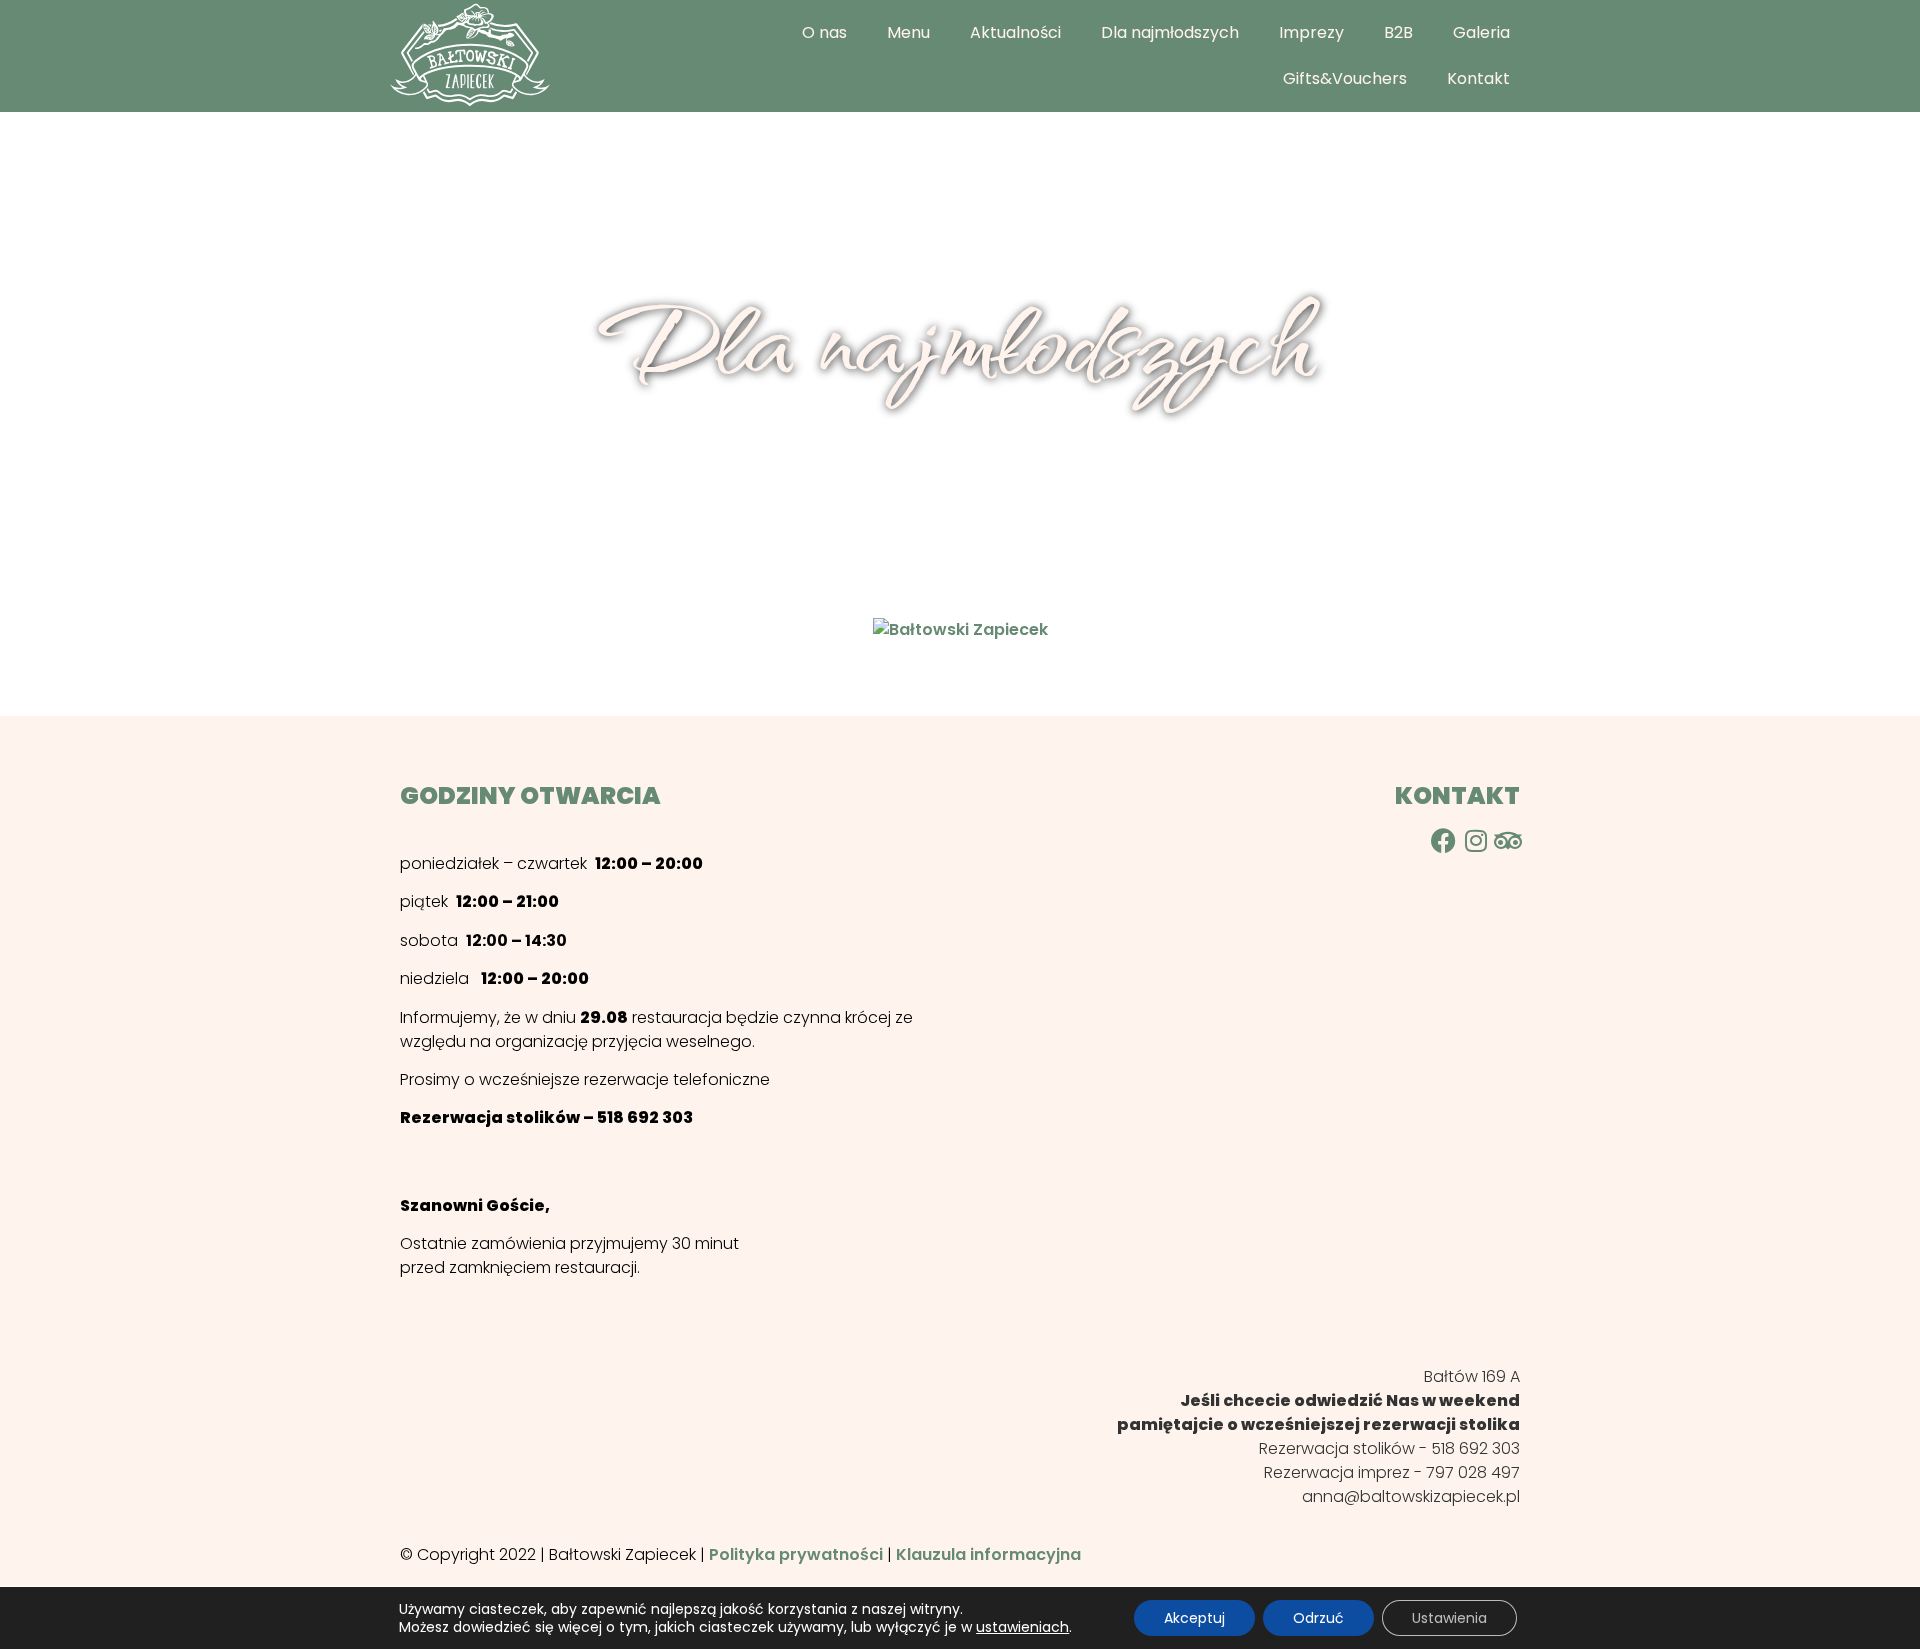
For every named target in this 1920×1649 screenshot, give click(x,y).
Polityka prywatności (796, 1554)
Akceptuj (1194, 1618)
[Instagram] (1475, 840)
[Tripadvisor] (1507, 840)
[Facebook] (1443, 840)
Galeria (1481, 32)
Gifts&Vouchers (1345, 78)
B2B (1398, 32)
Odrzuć (1318, 1618)
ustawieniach (1022, 1627)
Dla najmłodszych (1170, 32)
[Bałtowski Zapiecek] (960, 629)
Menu (908, 32)
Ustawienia (1449, 1618)
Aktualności (1015, 32)
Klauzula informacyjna (988, 1554)
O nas (824, 32)
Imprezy (1311, 32)
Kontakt (1478, 78)
